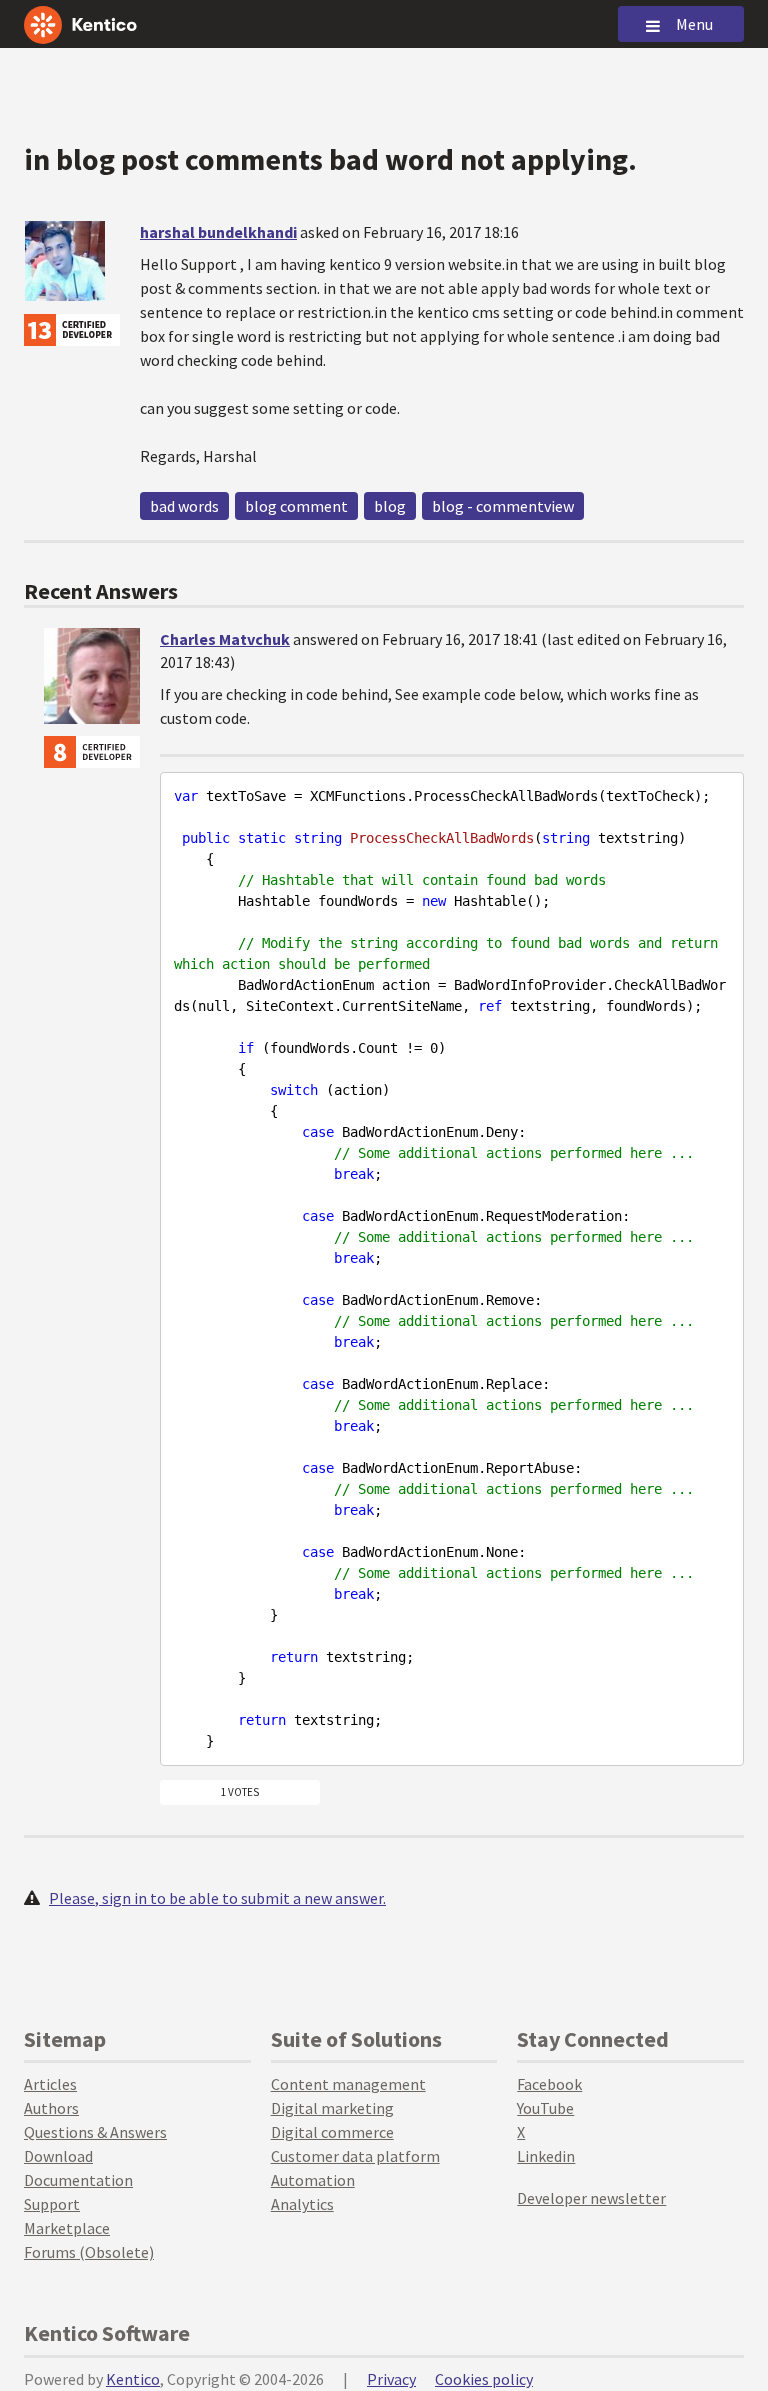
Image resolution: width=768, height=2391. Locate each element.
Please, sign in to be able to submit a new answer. (217, 1898)
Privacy (391, 2379)
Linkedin (546, 2156)
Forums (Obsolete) (89, 2252)
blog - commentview (503, 506)
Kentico (133, 2379)
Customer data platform (355, 2156)
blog (390, 506)
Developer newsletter (591, 2198)
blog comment (296, 506)
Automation (313, 2180)
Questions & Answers (95, 2132)
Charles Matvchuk (225, 639)
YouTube (545, 2108)
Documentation (78, 2180)
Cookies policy (484, 2379)
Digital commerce (332, 2132)
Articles (50, 2084)
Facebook (549, 2084)
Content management (348, 2084)
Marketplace (67, 2228)
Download (58, 2156)
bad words (184, 506)
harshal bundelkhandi (218, 232)
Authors (51, 2108)
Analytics (302, 2204)
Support (52, 2204)
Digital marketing (332, 2108)
